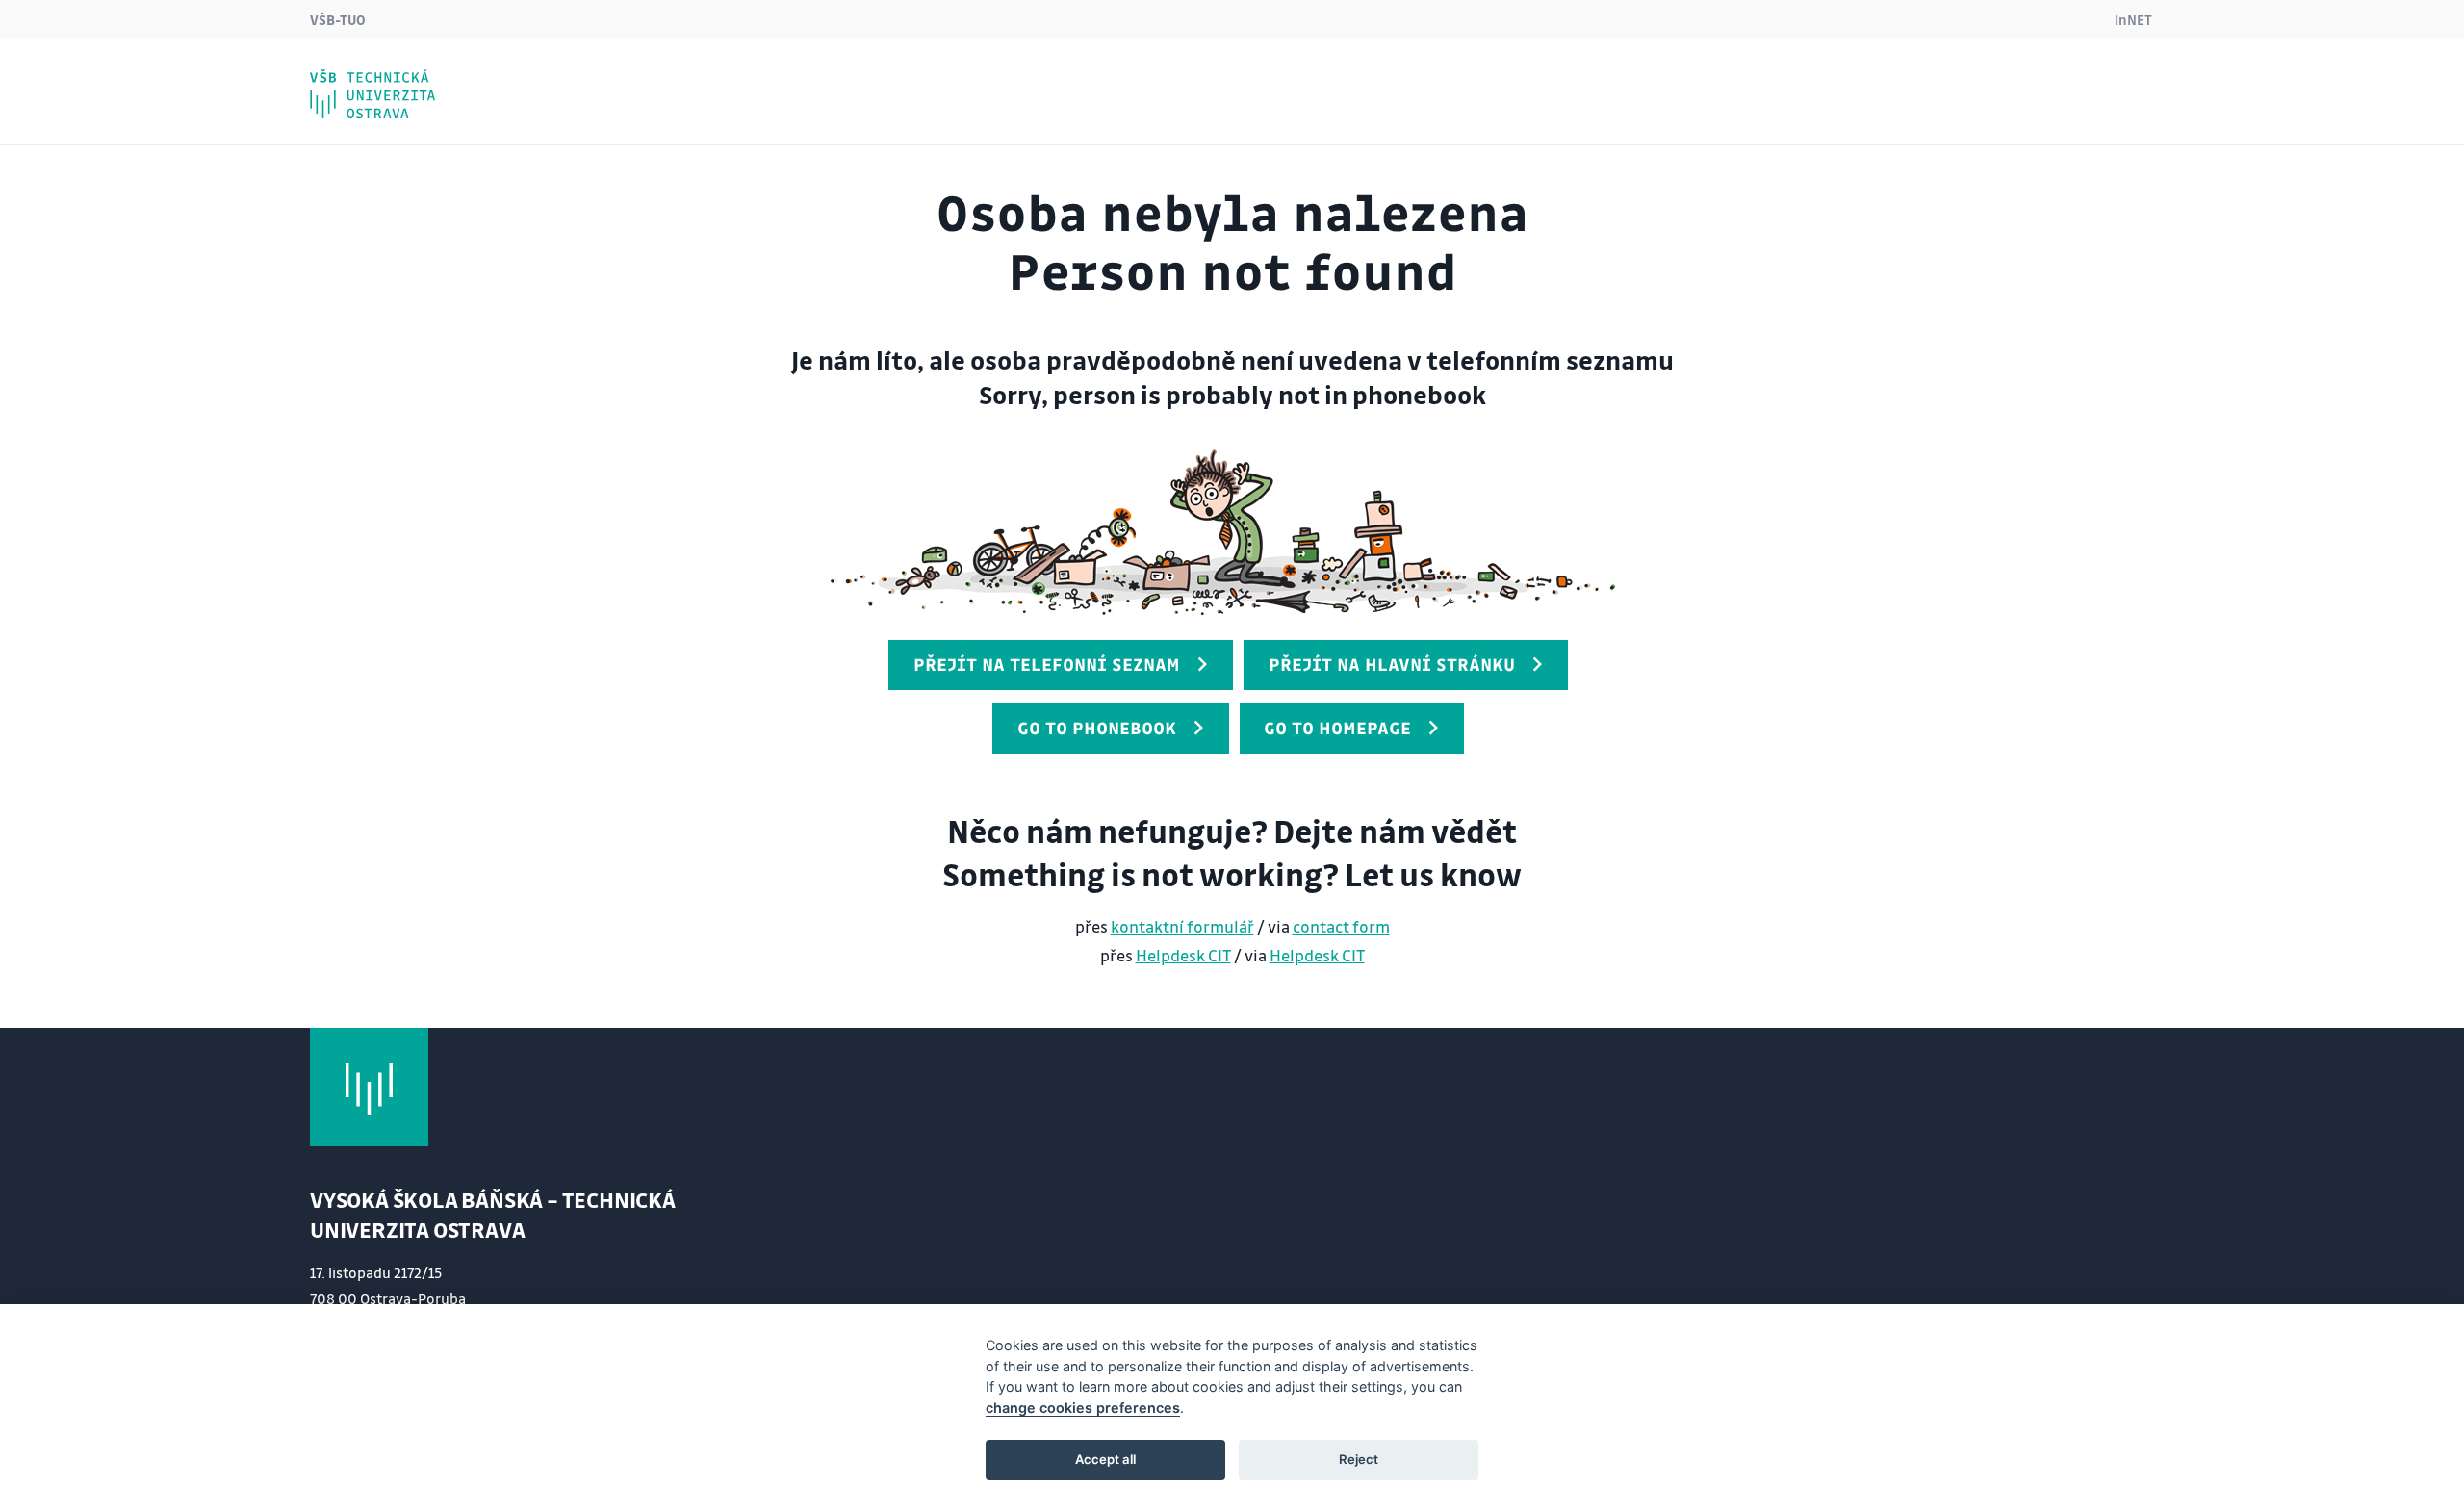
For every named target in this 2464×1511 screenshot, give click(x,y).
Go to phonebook (1097, 728)
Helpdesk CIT (1183, 955)
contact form (1341, 926)
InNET (2133, 19)
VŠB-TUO (338, 19)
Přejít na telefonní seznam (1047, 664)
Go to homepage (1337, 728)
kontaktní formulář (1182, 926)
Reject (1359, 1459)
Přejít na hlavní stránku (1392, 664)
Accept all (1105, 1459)
